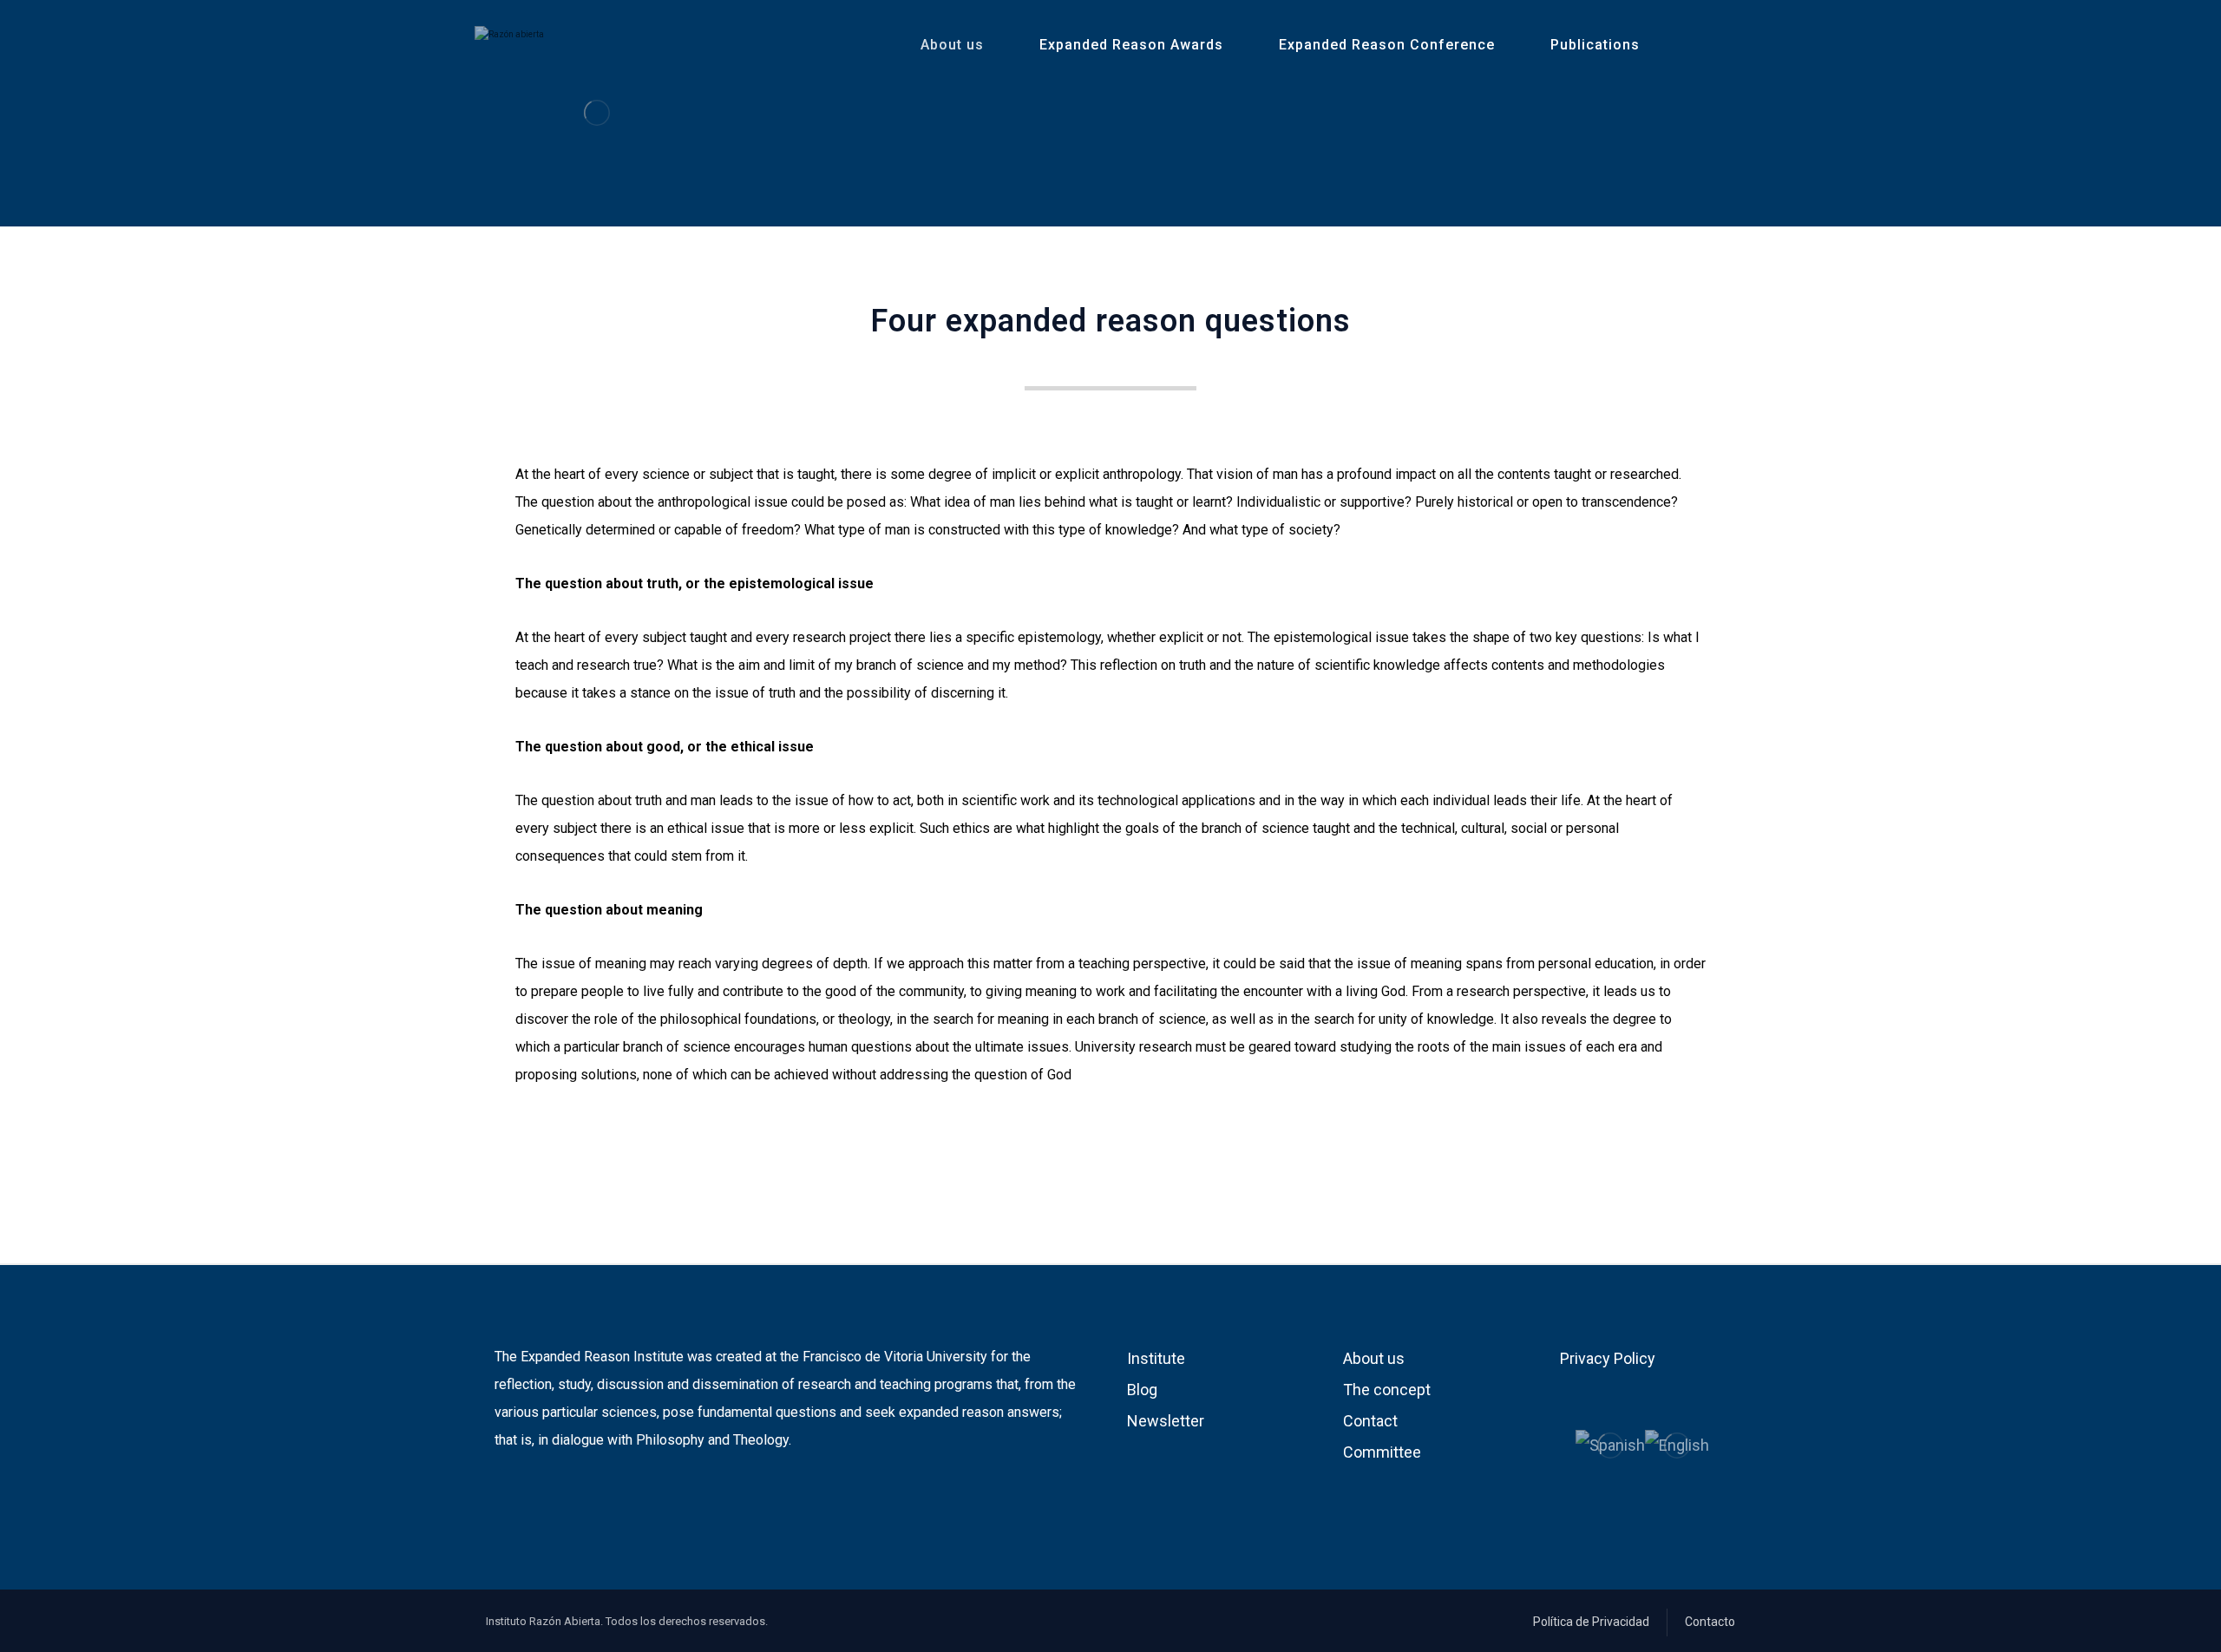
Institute (1156, 1358)
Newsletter (1166, 1421)
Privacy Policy (1608, 1358)
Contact (1370, 1421)
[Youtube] (534, 1496)
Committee (1382, 1452)
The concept (1387, 1390)
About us (1374, 1358)
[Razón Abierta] (596, 112)
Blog (1142, 1390)
